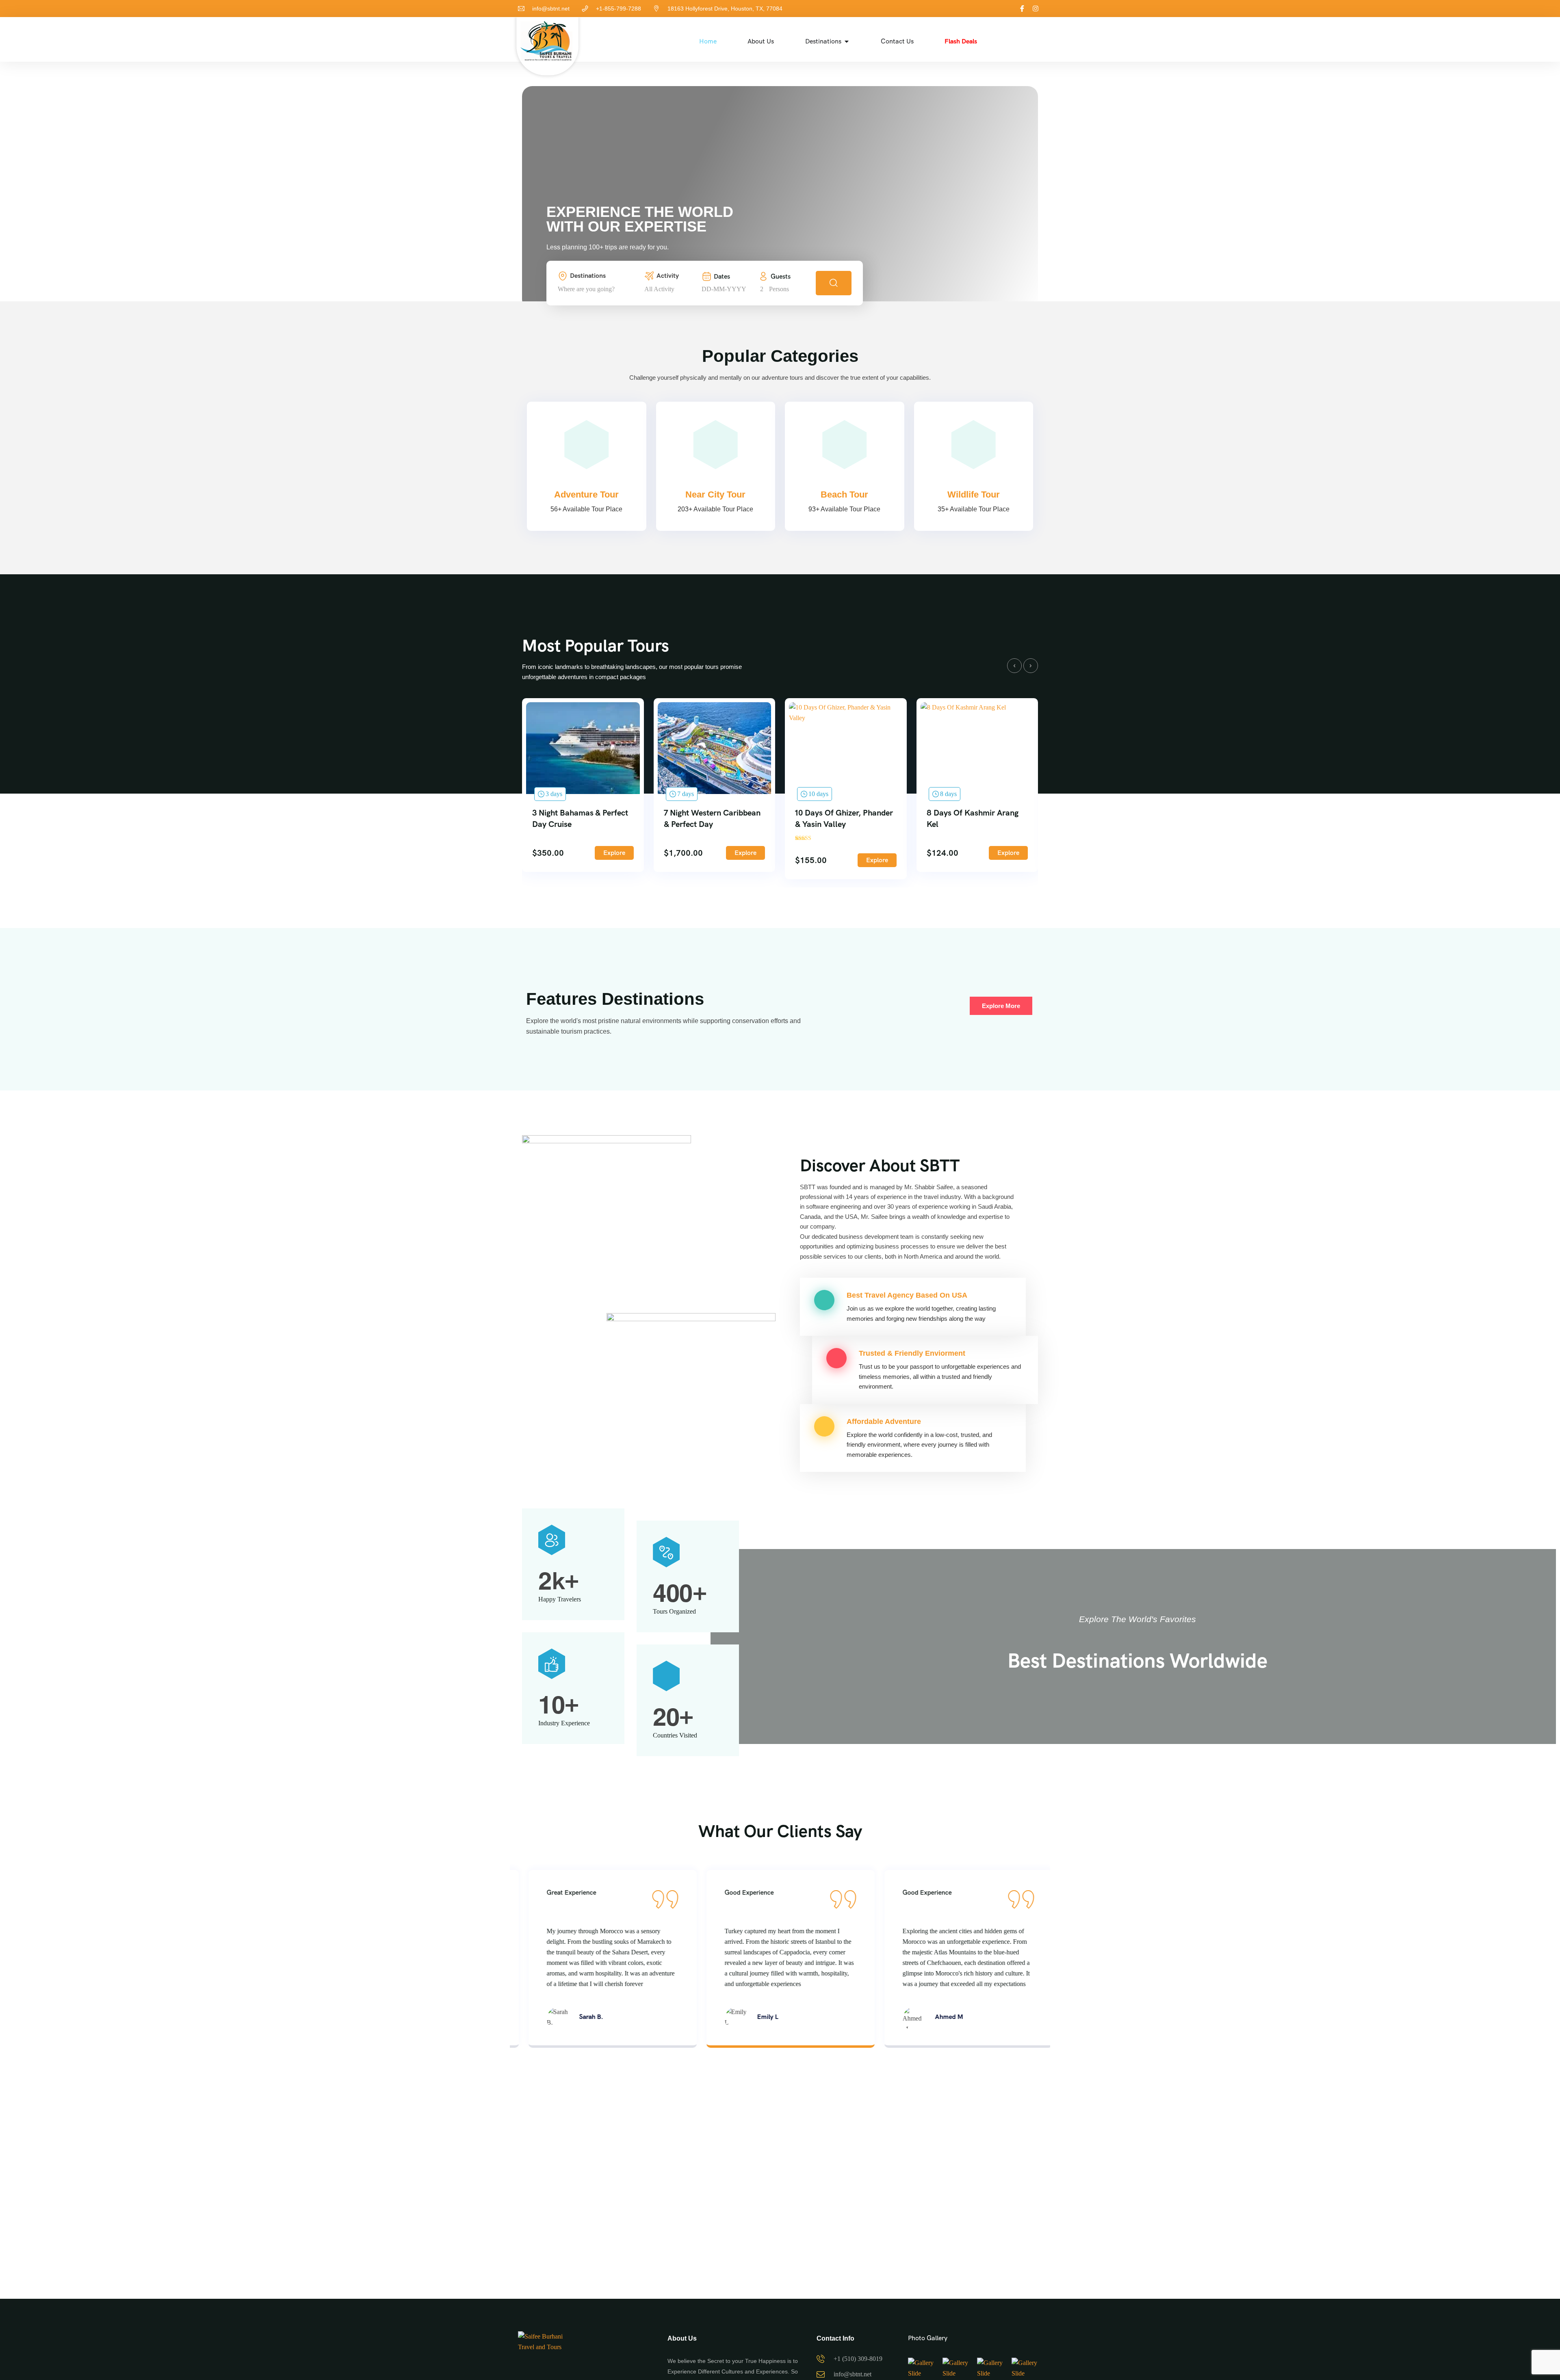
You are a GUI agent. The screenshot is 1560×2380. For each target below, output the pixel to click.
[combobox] (599, 289)
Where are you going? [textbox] (586, 289)
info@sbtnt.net (551, 9)
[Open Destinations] (847, 41)
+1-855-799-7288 (619, 9)
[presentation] (1014, 666)
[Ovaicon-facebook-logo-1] (1022, 9)
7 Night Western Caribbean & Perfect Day (712, 818)
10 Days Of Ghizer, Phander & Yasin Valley (844, 818)
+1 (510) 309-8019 (858, 2359)
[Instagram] (1036, 9)
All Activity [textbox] (659, 289)
